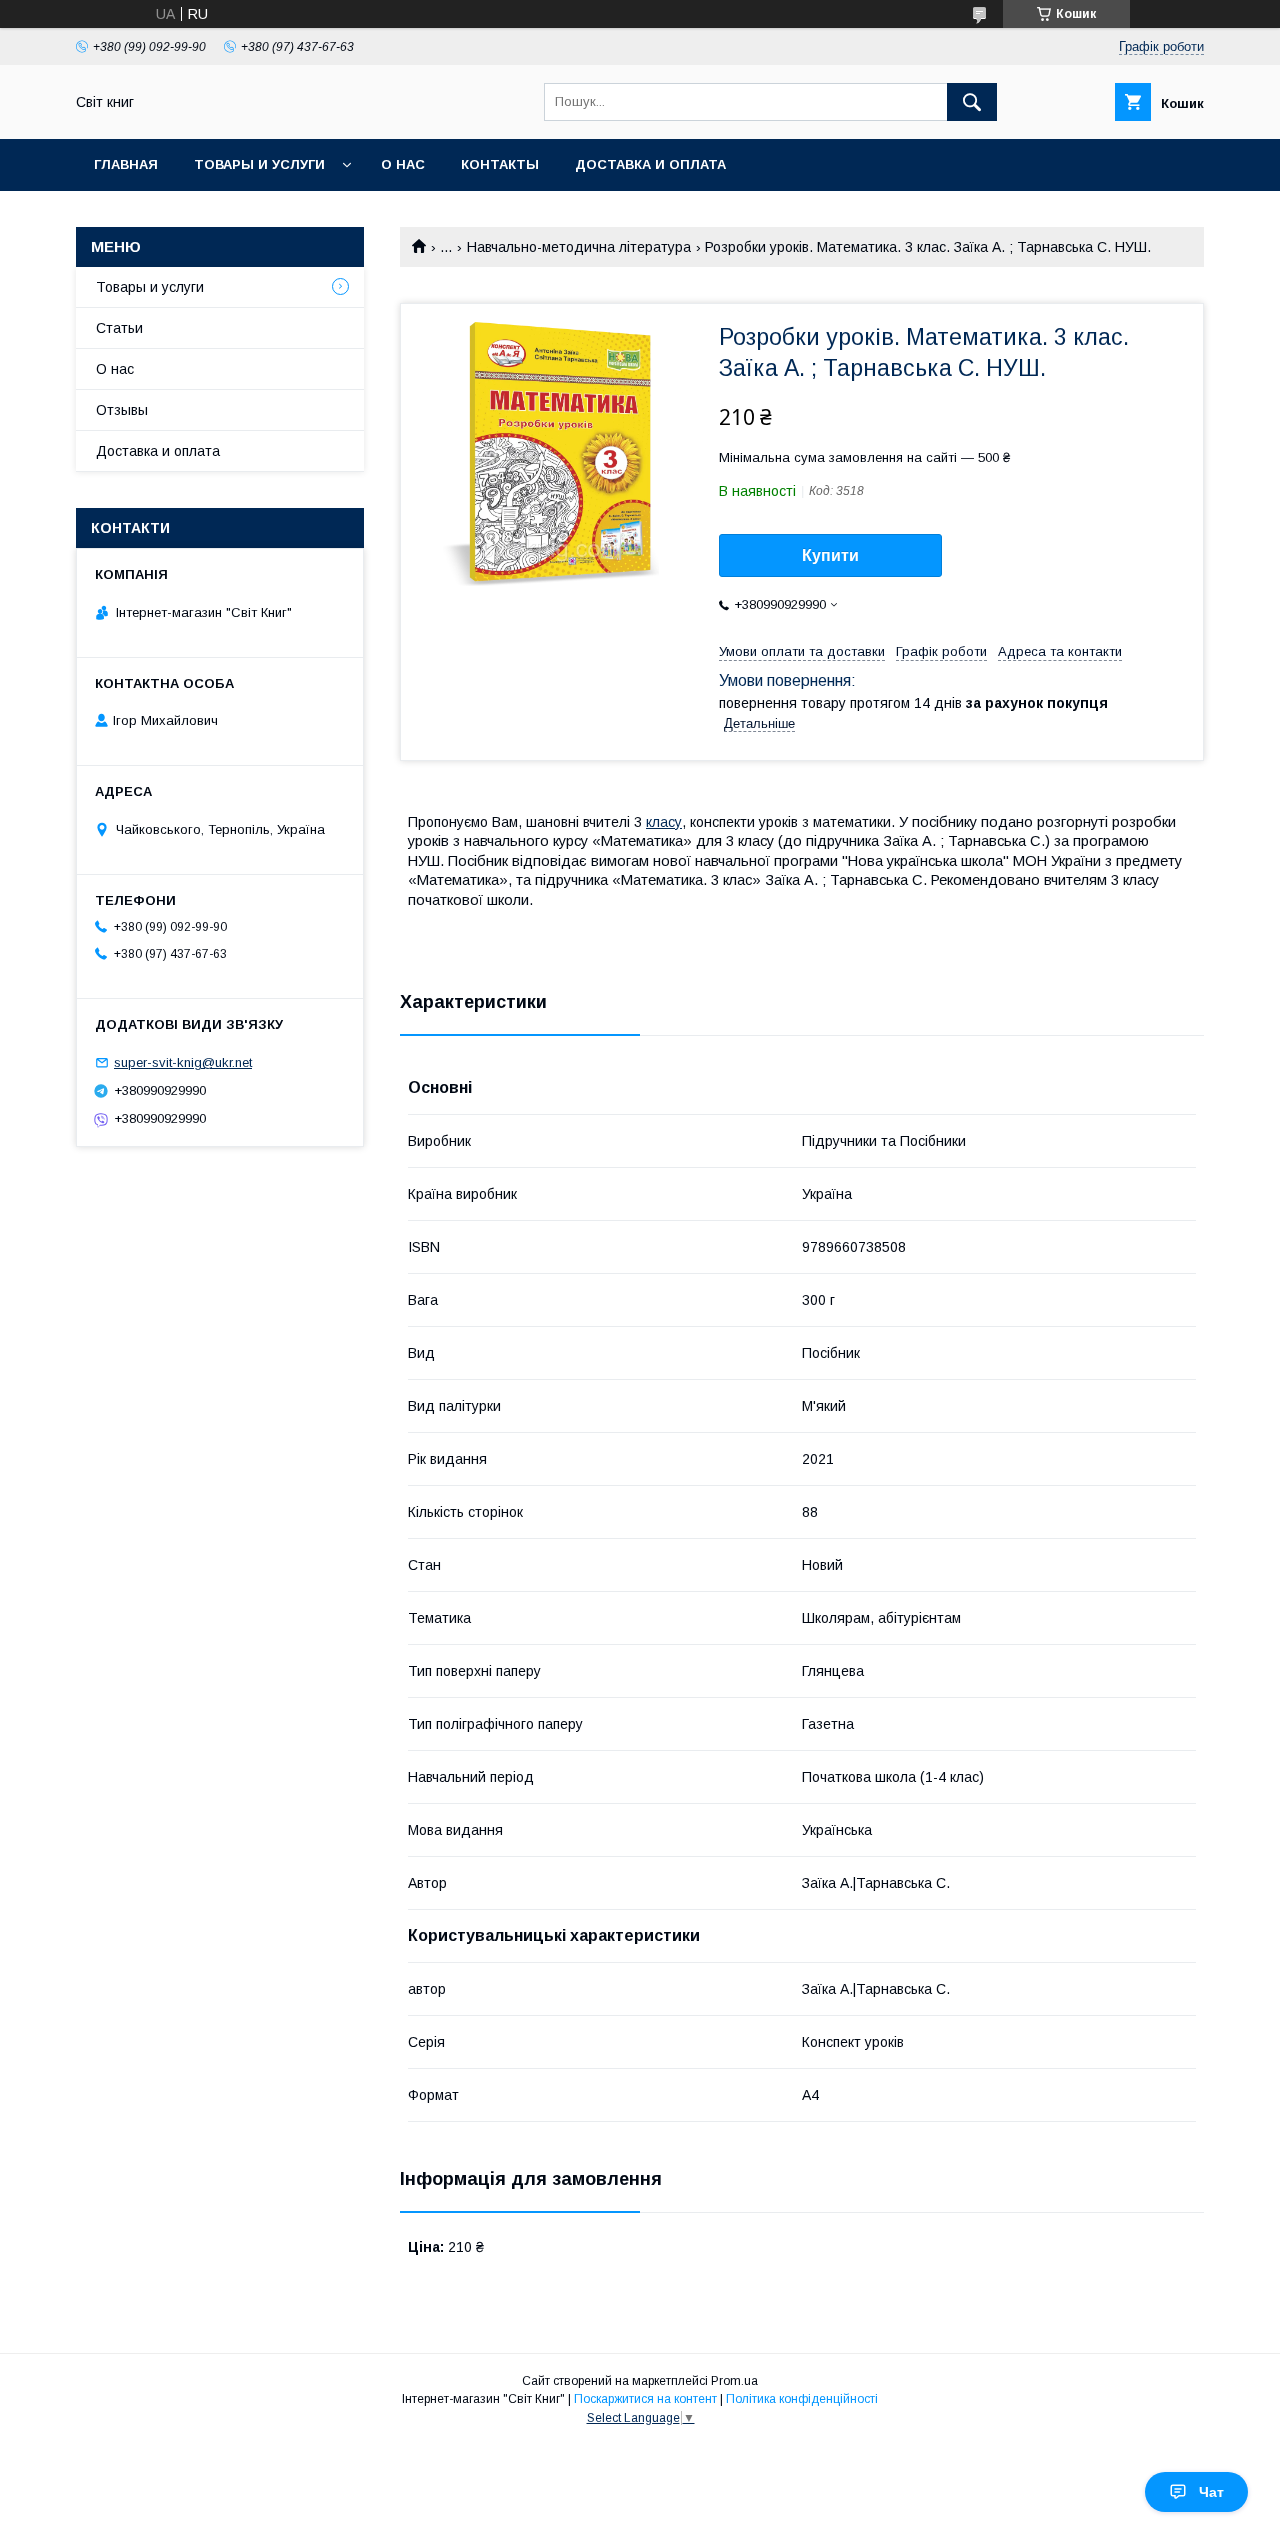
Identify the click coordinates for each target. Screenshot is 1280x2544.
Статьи (119, 328)
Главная (126, 164)
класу (664, 822)
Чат (1211, 2492)
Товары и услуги (259, 164)
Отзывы (122, 410)
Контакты (500, 164)
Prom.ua (734, 2381)
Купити (830, 555)
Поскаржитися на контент (645, 2399)
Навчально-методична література (579, 247)
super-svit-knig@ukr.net (183, 1062)
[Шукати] (972, 102)
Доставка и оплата (650, 164)
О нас (403, 164)
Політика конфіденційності (802, 2399)
